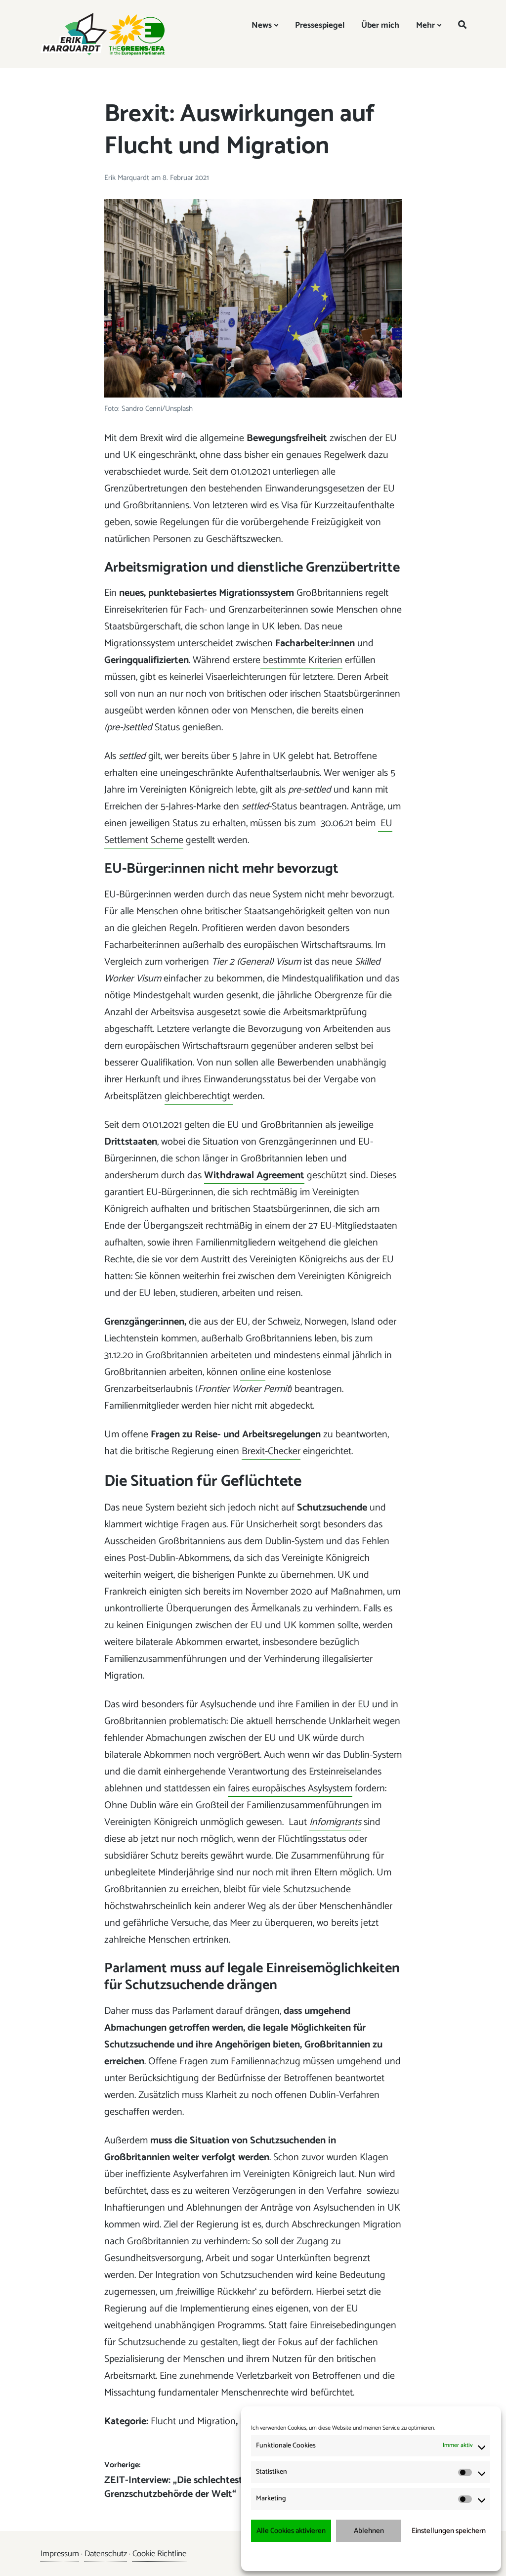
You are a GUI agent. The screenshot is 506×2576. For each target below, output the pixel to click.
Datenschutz (106, 2554)
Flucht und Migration (193, 2421)
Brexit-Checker (271, 1451)
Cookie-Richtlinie (326, 2556)
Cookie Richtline (159, 2554)
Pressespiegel (320, 25)
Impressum (423, 2556)
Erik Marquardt (128, 178)
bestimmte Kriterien (301, 660)
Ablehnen (369, 2531)
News (262, 25)
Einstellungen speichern (449, 2531)
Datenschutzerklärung (378, 2556)
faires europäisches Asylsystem (290, 1789)
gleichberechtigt (199, 1096)
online (253, 1372)
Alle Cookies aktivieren (291, 2531)
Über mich (380, 25)
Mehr (425, 25)
